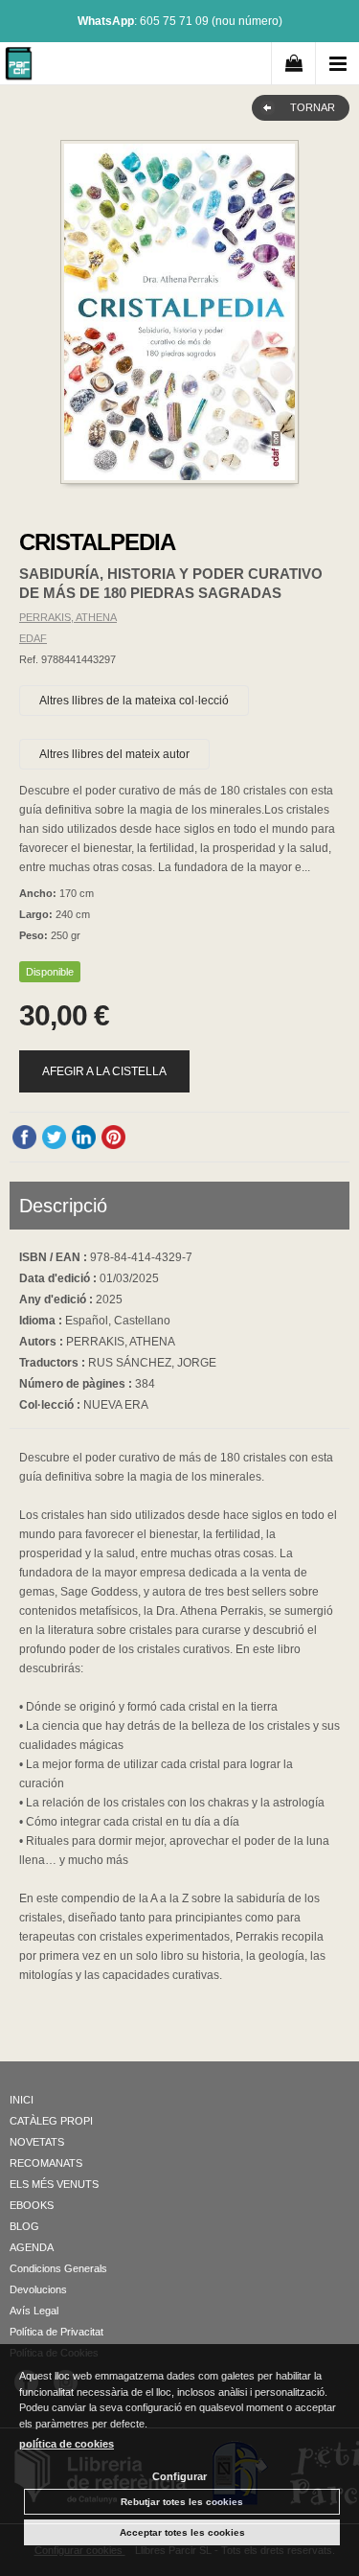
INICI (22, 2100)
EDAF (33, 638)
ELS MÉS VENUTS (54, 2184)
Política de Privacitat (56, 2332)
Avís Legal (34, 2311)
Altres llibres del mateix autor (114, 754)
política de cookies (67, 2444)
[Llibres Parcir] (19, 67)
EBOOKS (32, 2205)
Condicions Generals (58, 2268)
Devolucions (38, 2289)
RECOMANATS (46, 2163)
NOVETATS (37, 2142)
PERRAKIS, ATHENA (68, 617)
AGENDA (32, 2247)
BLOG (24, 2226)
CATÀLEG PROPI (51, 2121)
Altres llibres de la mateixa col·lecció (134, 701)
